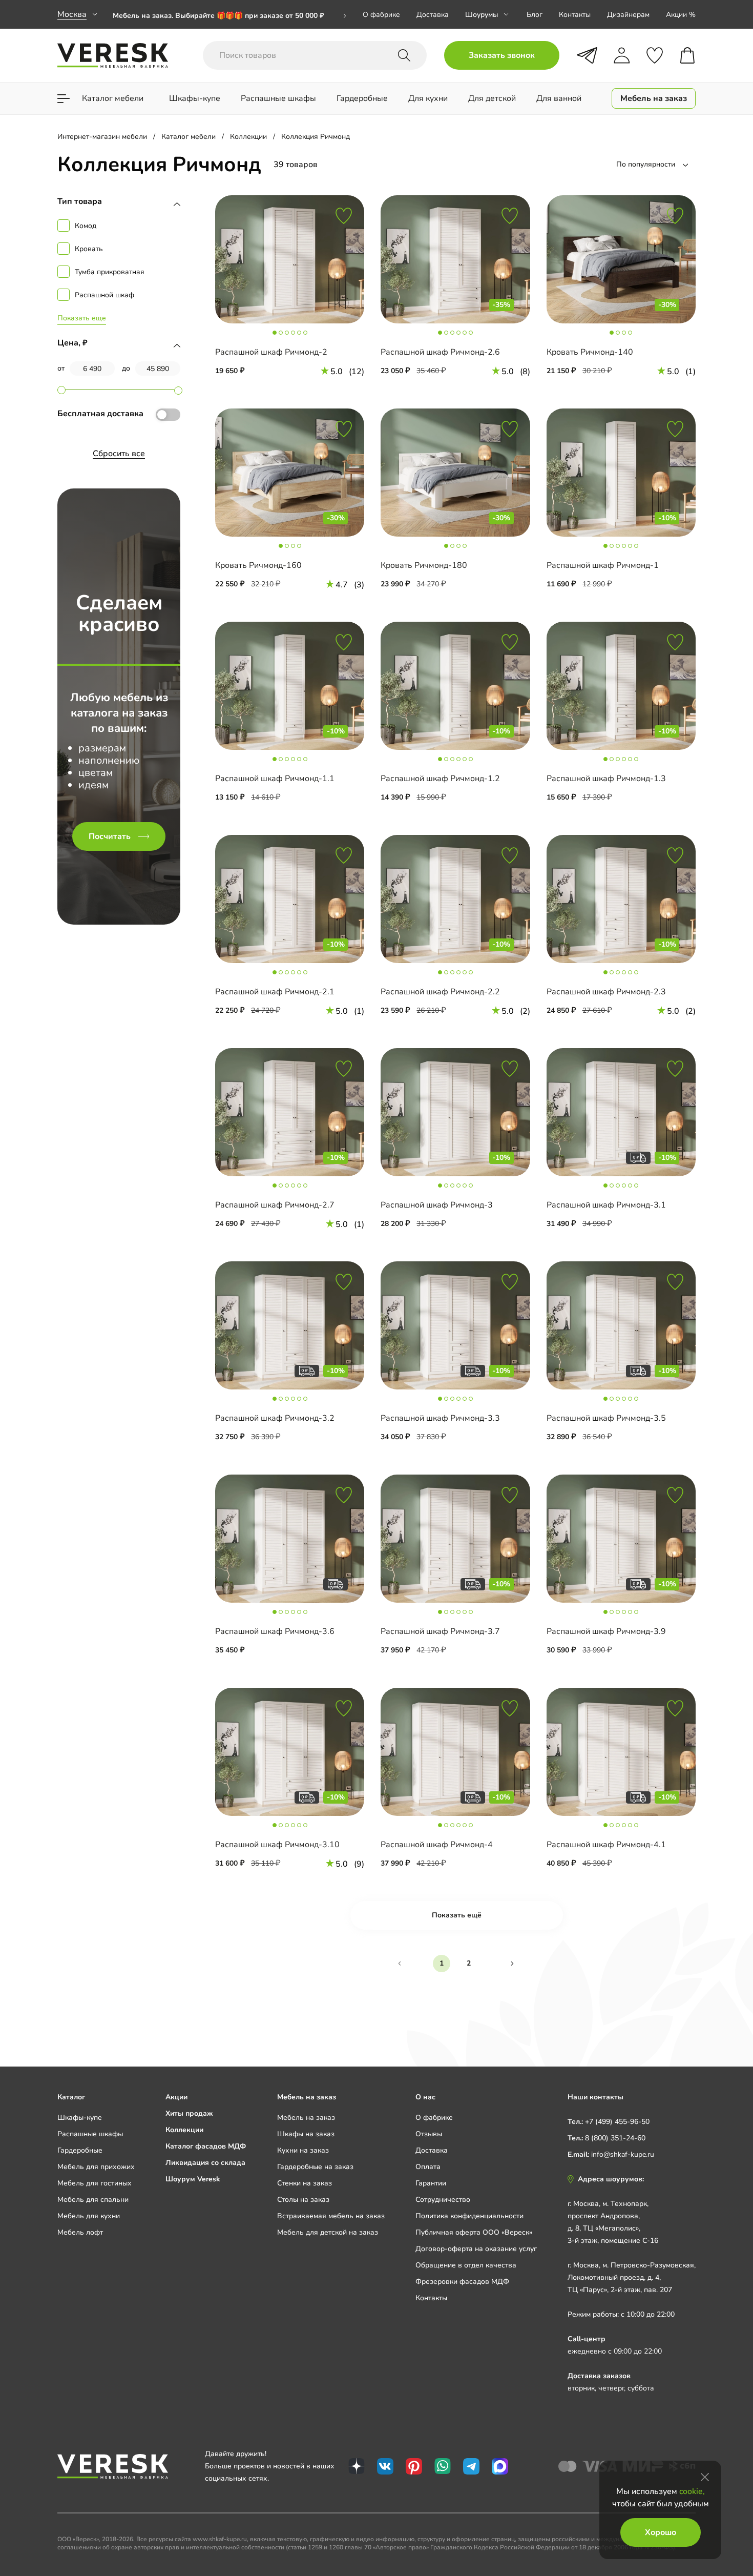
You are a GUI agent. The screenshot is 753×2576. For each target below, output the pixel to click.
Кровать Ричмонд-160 (258, 565)
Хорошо (661, 2532)
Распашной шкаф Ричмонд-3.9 (606, 1631)
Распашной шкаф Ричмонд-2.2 (440, 992)
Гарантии (431, 2183)
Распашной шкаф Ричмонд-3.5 (606, 1418)
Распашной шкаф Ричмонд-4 (437, 1845)
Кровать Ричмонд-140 (590, 352)
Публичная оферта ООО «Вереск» (474, 2232)
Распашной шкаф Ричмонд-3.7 (440, 1631)
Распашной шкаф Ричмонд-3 (437, 1205)
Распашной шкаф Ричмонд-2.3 (606, 992)
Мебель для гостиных (95, 2183)
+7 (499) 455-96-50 (617, 2122)
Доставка (433, 15)
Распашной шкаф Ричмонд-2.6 (440, 352)
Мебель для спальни (93, 2200)
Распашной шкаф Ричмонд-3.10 (277, 1845)
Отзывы (429, 2134)
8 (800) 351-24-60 (615, 2138)
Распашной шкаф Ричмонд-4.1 (606, 1845)
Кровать (89, 249)
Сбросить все (119, 454)
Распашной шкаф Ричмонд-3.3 (440, 1418)
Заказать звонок (502, 55)
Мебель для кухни (89, 2216)
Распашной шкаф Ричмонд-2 (271, 352)
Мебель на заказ (306, 2118)
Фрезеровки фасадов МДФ (462, 2282)
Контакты (575, 15)
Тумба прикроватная (110, 272)
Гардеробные (80, 2150)
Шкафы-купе (80, 2118)
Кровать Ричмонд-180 (424, 565)
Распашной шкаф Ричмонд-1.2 (440, 779)
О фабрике (381, 15)
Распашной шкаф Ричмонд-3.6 (275, 1631)
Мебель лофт (80, 2232)
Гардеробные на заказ (315, 2167)
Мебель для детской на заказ (328, 2232)
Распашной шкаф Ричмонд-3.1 (606, 1205)
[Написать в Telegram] (587, 55)
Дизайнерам (628, 15)
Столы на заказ (303, 2200)
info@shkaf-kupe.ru (623, 2154)
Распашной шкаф (104, 295)
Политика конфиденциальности (469, 2216)
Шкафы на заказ (306, 2134)
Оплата (428, 2167)
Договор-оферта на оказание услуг (476, 2249)
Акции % (681, 15)
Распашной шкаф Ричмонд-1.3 (606, 779)
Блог (535, 15)
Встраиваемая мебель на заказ (331, 2216)
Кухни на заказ (303, 2150)
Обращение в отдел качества (466, 2265)
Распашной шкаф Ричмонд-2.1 (275, 992)
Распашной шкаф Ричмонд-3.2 (275, 1418)
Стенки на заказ (305, 2183)
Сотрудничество (443, 2200)
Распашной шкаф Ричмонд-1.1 (275, 779)
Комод (86, 226)
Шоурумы (482, 15)
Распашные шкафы (90, 2134)
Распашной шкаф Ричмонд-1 (603, 565)
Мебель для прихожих (96, 2167)
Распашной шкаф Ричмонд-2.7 (275, 1205)
